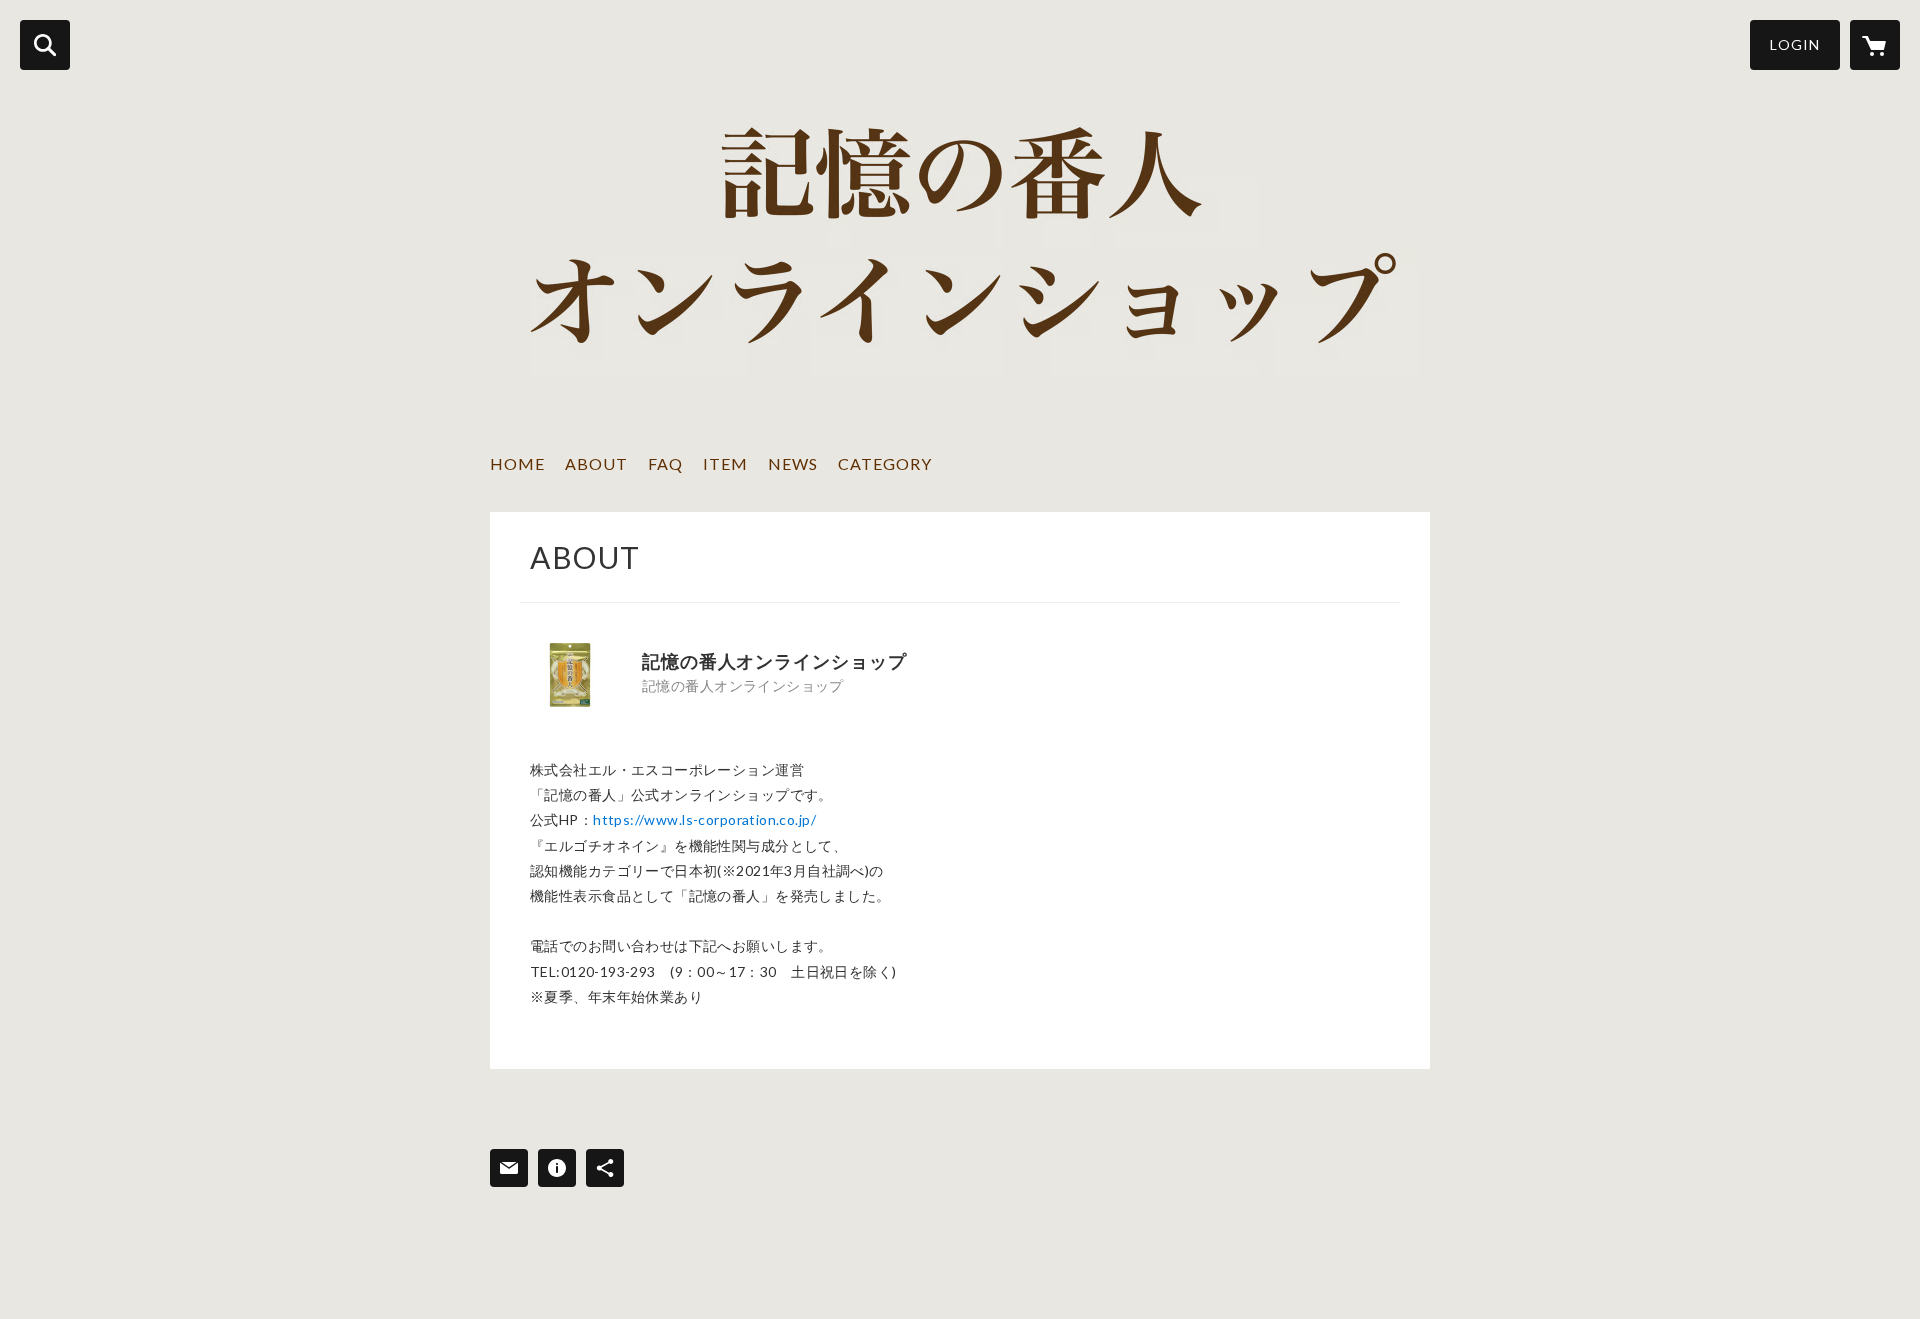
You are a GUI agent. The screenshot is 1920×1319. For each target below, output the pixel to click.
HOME (517, 463)
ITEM (725, 463)
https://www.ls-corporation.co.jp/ (704, 819)
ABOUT (596, 463)
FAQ (665, 463)
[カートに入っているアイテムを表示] (1875, 45)
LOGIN (1795, 44)
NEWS (793, 463)
